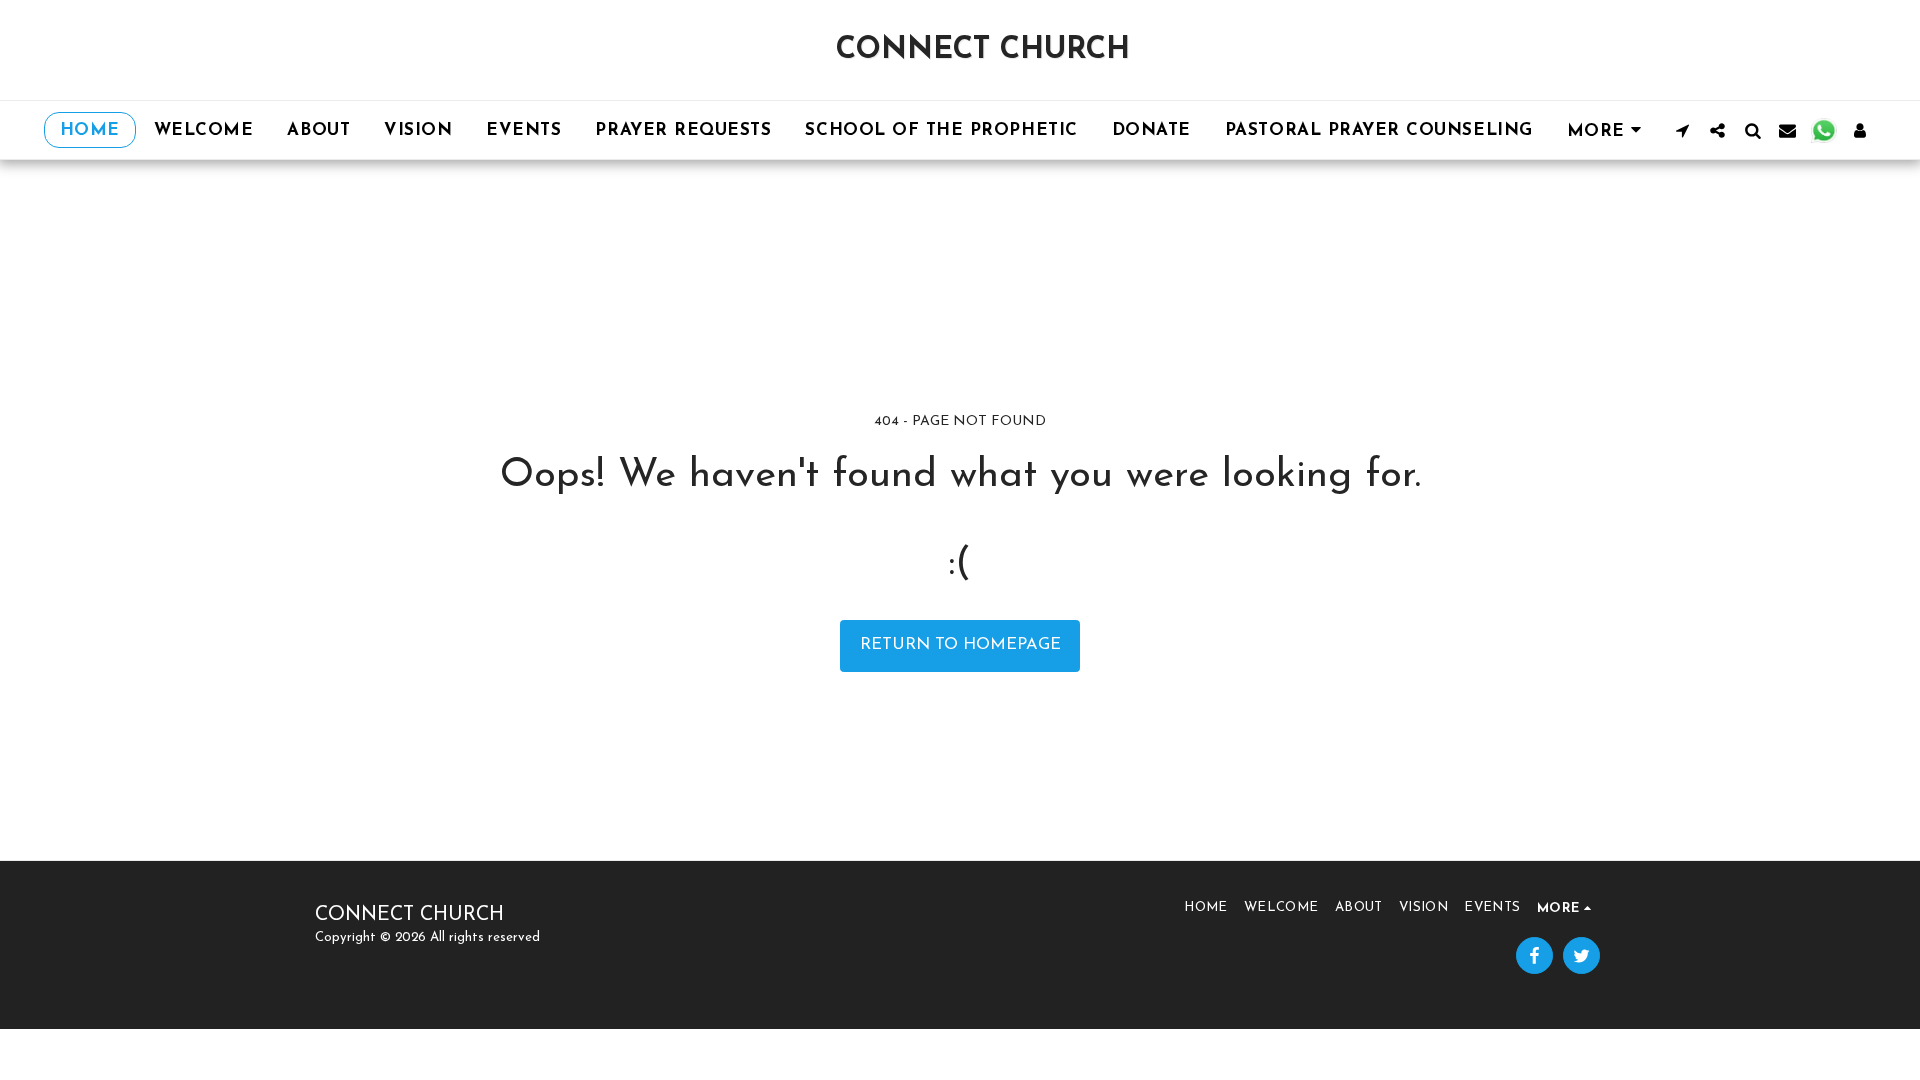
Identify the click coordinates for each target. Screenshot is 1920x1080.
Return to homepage (960, 645)
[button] (1682, 130)
